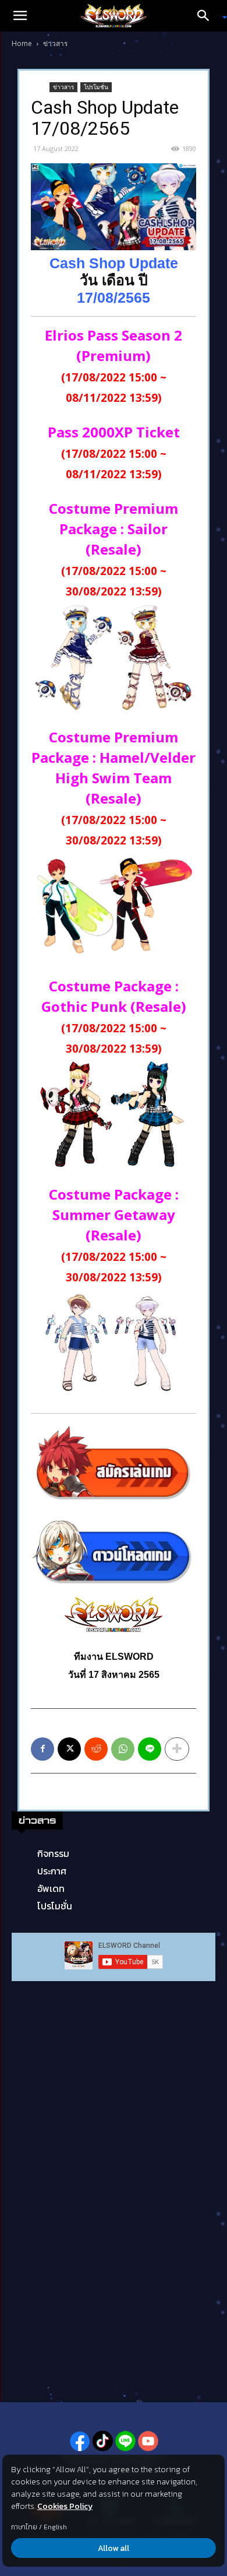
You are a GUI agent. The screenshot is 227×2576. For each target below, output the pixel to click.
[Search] (207, 16)
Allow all (114, 2548)
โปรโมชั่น (96, 87)
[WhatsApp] (123, 1749)
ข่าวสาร (55, 43)
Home (22, 43)
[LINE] (150, 1749)
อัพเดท (51, 1888)
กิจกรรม (53, 1853)
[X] (69, 1749)
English (55, 2527)
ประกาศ (52, 1871)
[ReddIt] (96, 1749)
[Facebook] (42, 1749)
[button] (20, 16)
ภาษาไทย (24, 2527)
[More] (177, 1749)
